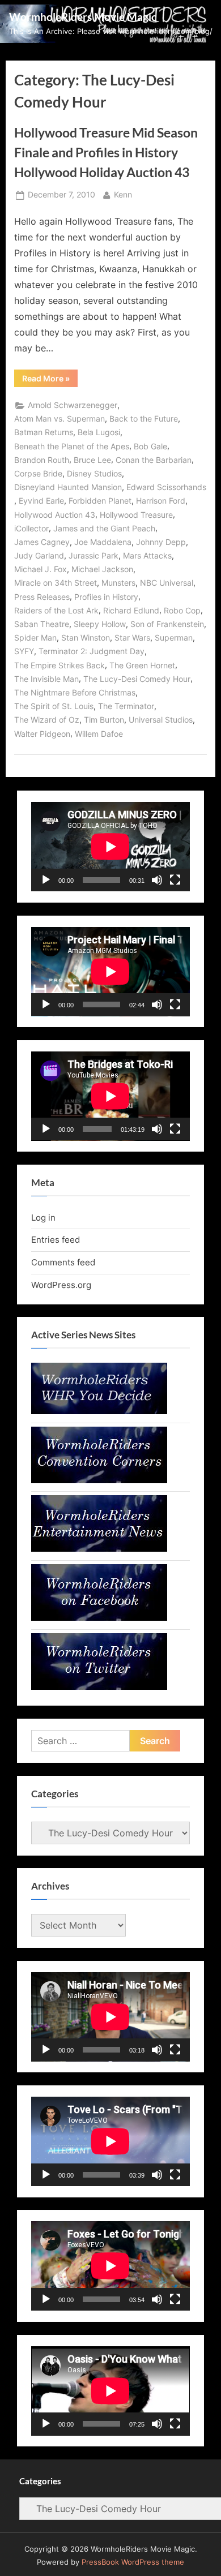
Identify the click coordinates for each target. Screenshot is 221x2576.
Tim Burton (104, 720)
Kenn (123, 194)
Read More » (50, 380)
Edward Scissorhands (166, 487)
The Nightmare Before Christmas (75, 693)
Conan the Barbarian (154, 460)
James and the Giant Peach (104, 529)
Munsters (118, 583)
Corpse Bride (38, 474)
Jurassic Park (93, 556)
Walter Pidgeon (42, 734)
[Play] (46, 880)
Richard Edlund (131, 611)
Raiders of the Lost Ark (56, 611)
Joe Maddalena (103, 542)
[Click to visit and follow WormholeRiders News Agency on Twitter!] (99, 1687)
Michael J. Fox (41, 569)
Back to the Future (144, 419)
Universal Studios (161, 720)
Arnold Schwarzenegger (73, 405)
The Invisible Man (46, 679)
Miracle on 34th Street (56, 583)
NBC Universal (167, 583)
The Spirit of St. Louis (54, 706)
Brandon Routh (42, 460)
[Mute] (157, 880)
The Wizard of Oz (47, 720)
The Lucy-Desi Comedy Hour (137, 679)
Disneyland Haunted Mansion (68, 487)
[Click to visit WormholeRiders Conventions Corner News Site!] (99, 1480)
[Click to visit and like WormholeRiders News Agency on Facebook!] (99, 1618)
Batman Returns (44, 432)
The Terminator (126, 706)
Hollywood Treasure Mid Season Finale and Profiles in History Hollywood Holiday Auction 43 (106, 152)
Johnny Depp (161, 542)
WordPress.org (61, 1285)
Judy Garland (39, 556)
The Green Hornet (142, 666)
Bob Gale (150, 446)
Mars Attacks (147, 556)
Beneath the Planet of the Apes (72, 446)
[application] (110, 847)
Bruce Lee (92, 460)
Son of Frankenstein (167, 624)
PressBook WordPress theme (133, 2562)
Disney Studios (94, 474)
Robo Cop (182, 611)
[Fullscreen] (175, 880)
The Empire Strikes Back (59, 666)
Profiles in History (106, 597)
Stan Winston (86, 638)
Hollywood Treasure (136, 515)
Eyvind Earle (41, 501)
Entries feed (56, 1240)
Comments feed (63, 1262)
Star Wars (132, 638)
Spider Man (35, 638)
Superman (174, 638)
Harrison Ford (161, 501)
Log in (43, 1218)
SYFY (24, 651)
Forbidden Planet (100, 501)
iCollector (31, 529)
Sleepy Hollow (100, 624)
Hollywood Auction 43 (55, 515)
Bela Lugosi (99, 432)
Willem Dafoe (99, 734)
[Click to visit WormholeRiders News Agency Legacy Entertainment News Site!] (99, 1549)
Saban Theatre (42, 624)
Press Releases (42, 597)
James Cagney (42, 542)
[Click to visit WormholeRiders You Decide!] (99, 1411)
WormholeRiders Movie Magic (83, 17)
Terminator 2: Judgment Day (92, 651)
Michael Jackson (102, 569)
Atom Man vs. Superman (59, 419)
